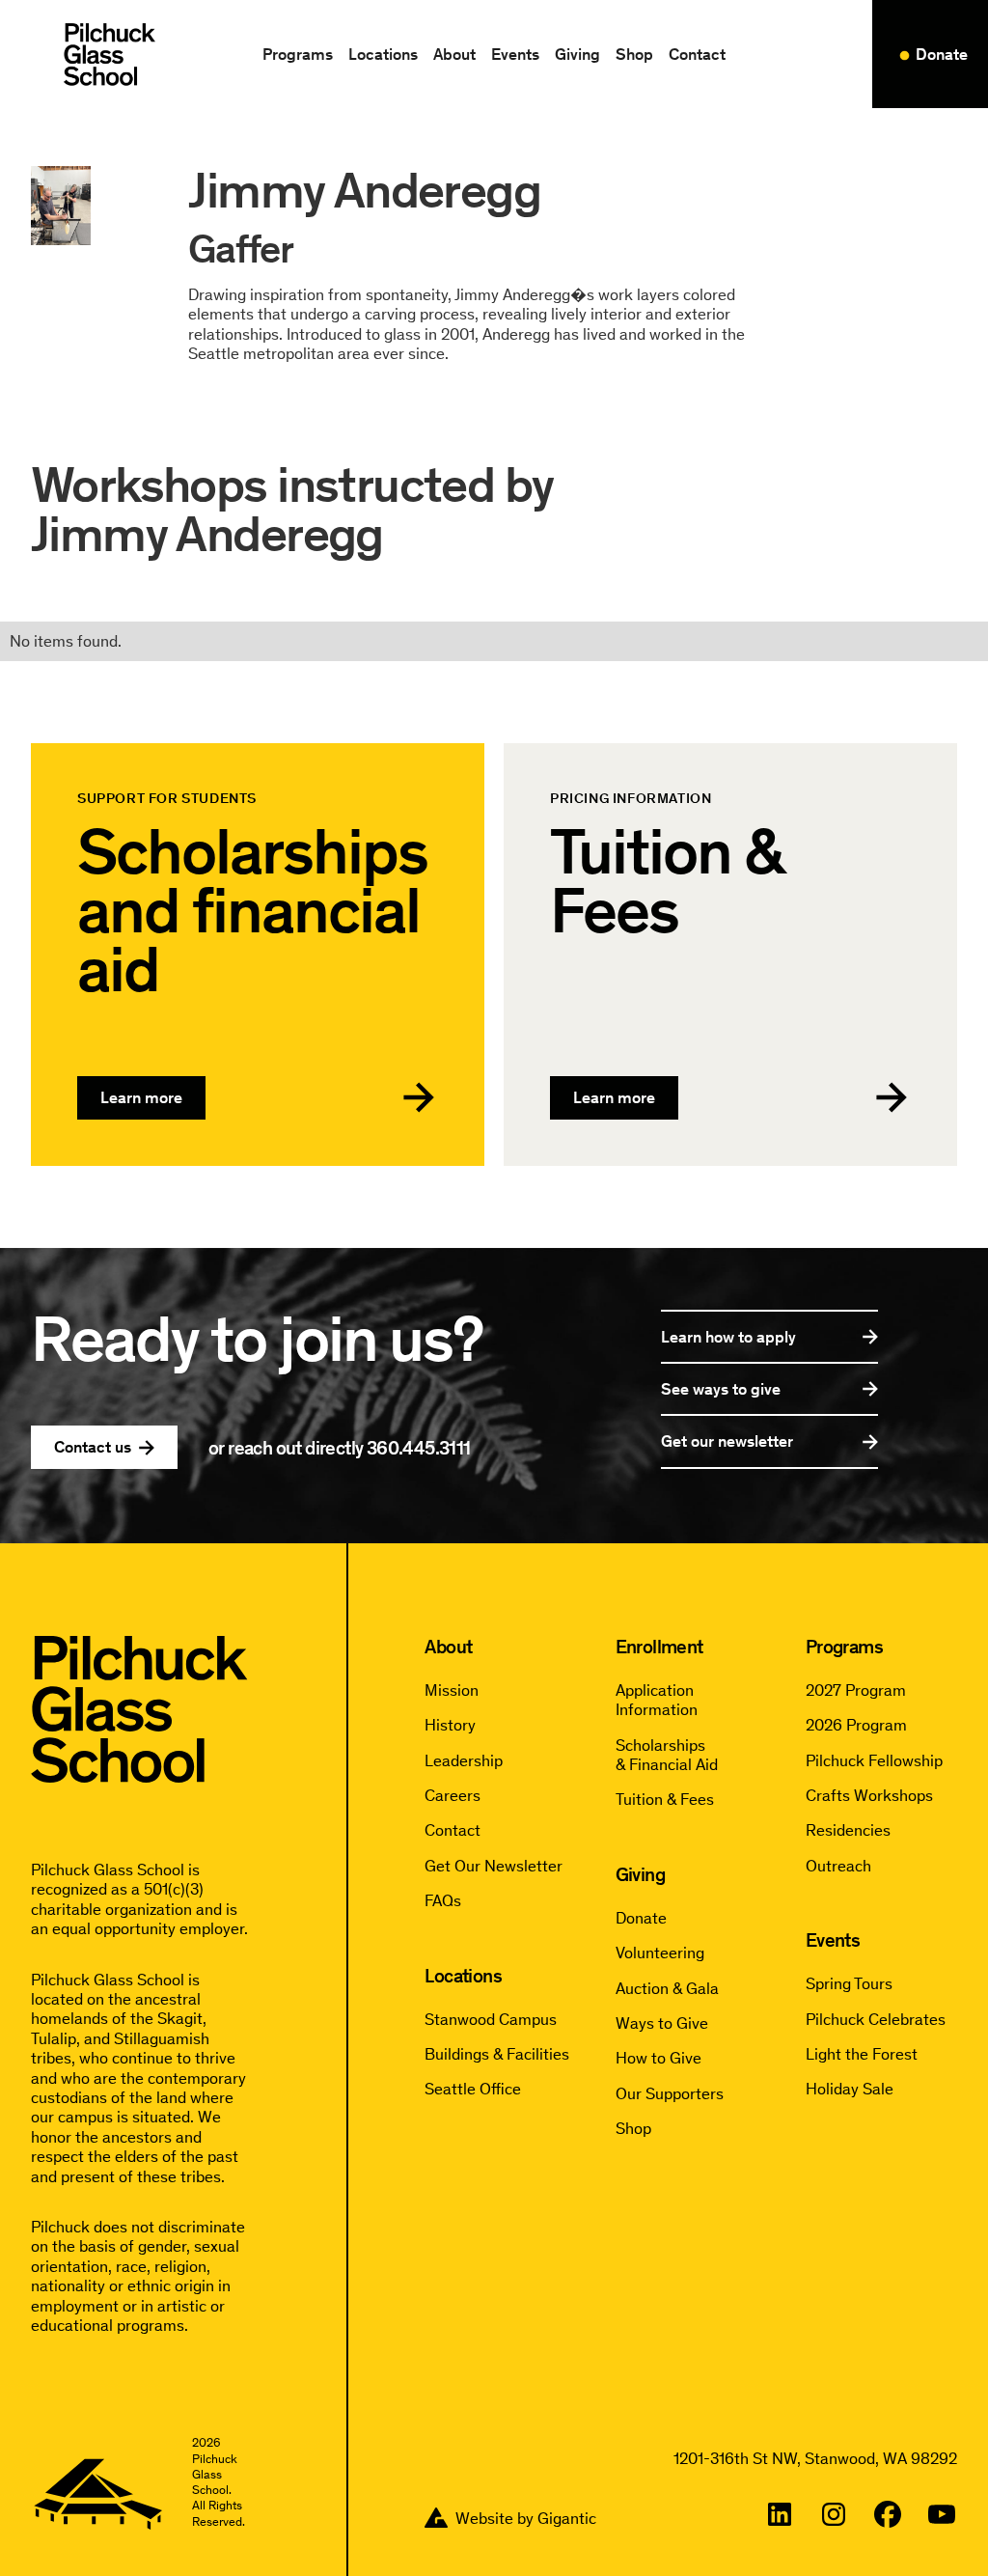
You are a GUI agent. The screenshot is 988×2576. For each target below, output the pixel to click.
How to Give (659, 2058)
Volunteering (660, 1953)
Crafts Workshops (869, 1795)
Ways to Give (662, 2023)
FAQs (443, 1900)
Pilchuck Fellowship (874, 1760)
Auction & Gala (667, 1988)
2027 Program (856, 1690)
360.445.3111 (419, 1448)
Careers (453, 1795)
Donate (641, 1918)
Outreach (838, 1866)
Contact (697, 54)
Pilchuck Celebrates (876, 2019)
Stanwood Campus (491, 2019)
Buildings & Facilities (497, 2054)
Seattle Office (473, 2089)
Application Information (657, 1700)
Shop (634, 54)
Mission (452, 1690)
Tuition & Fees (665, 1799)
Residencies (848, 1830)
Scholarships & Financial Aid (667, 1755)
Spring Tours (849, 1983)
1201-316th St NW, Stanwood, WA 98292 (815, 2458)
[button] (298, 54)
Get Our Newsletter (494, 1866)
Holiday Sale (850, 2089)
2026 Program (856, 1725)
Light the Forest (862, 2054)
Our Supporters (670, 2093)
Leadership (464, 1760)
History (450, 1725)
